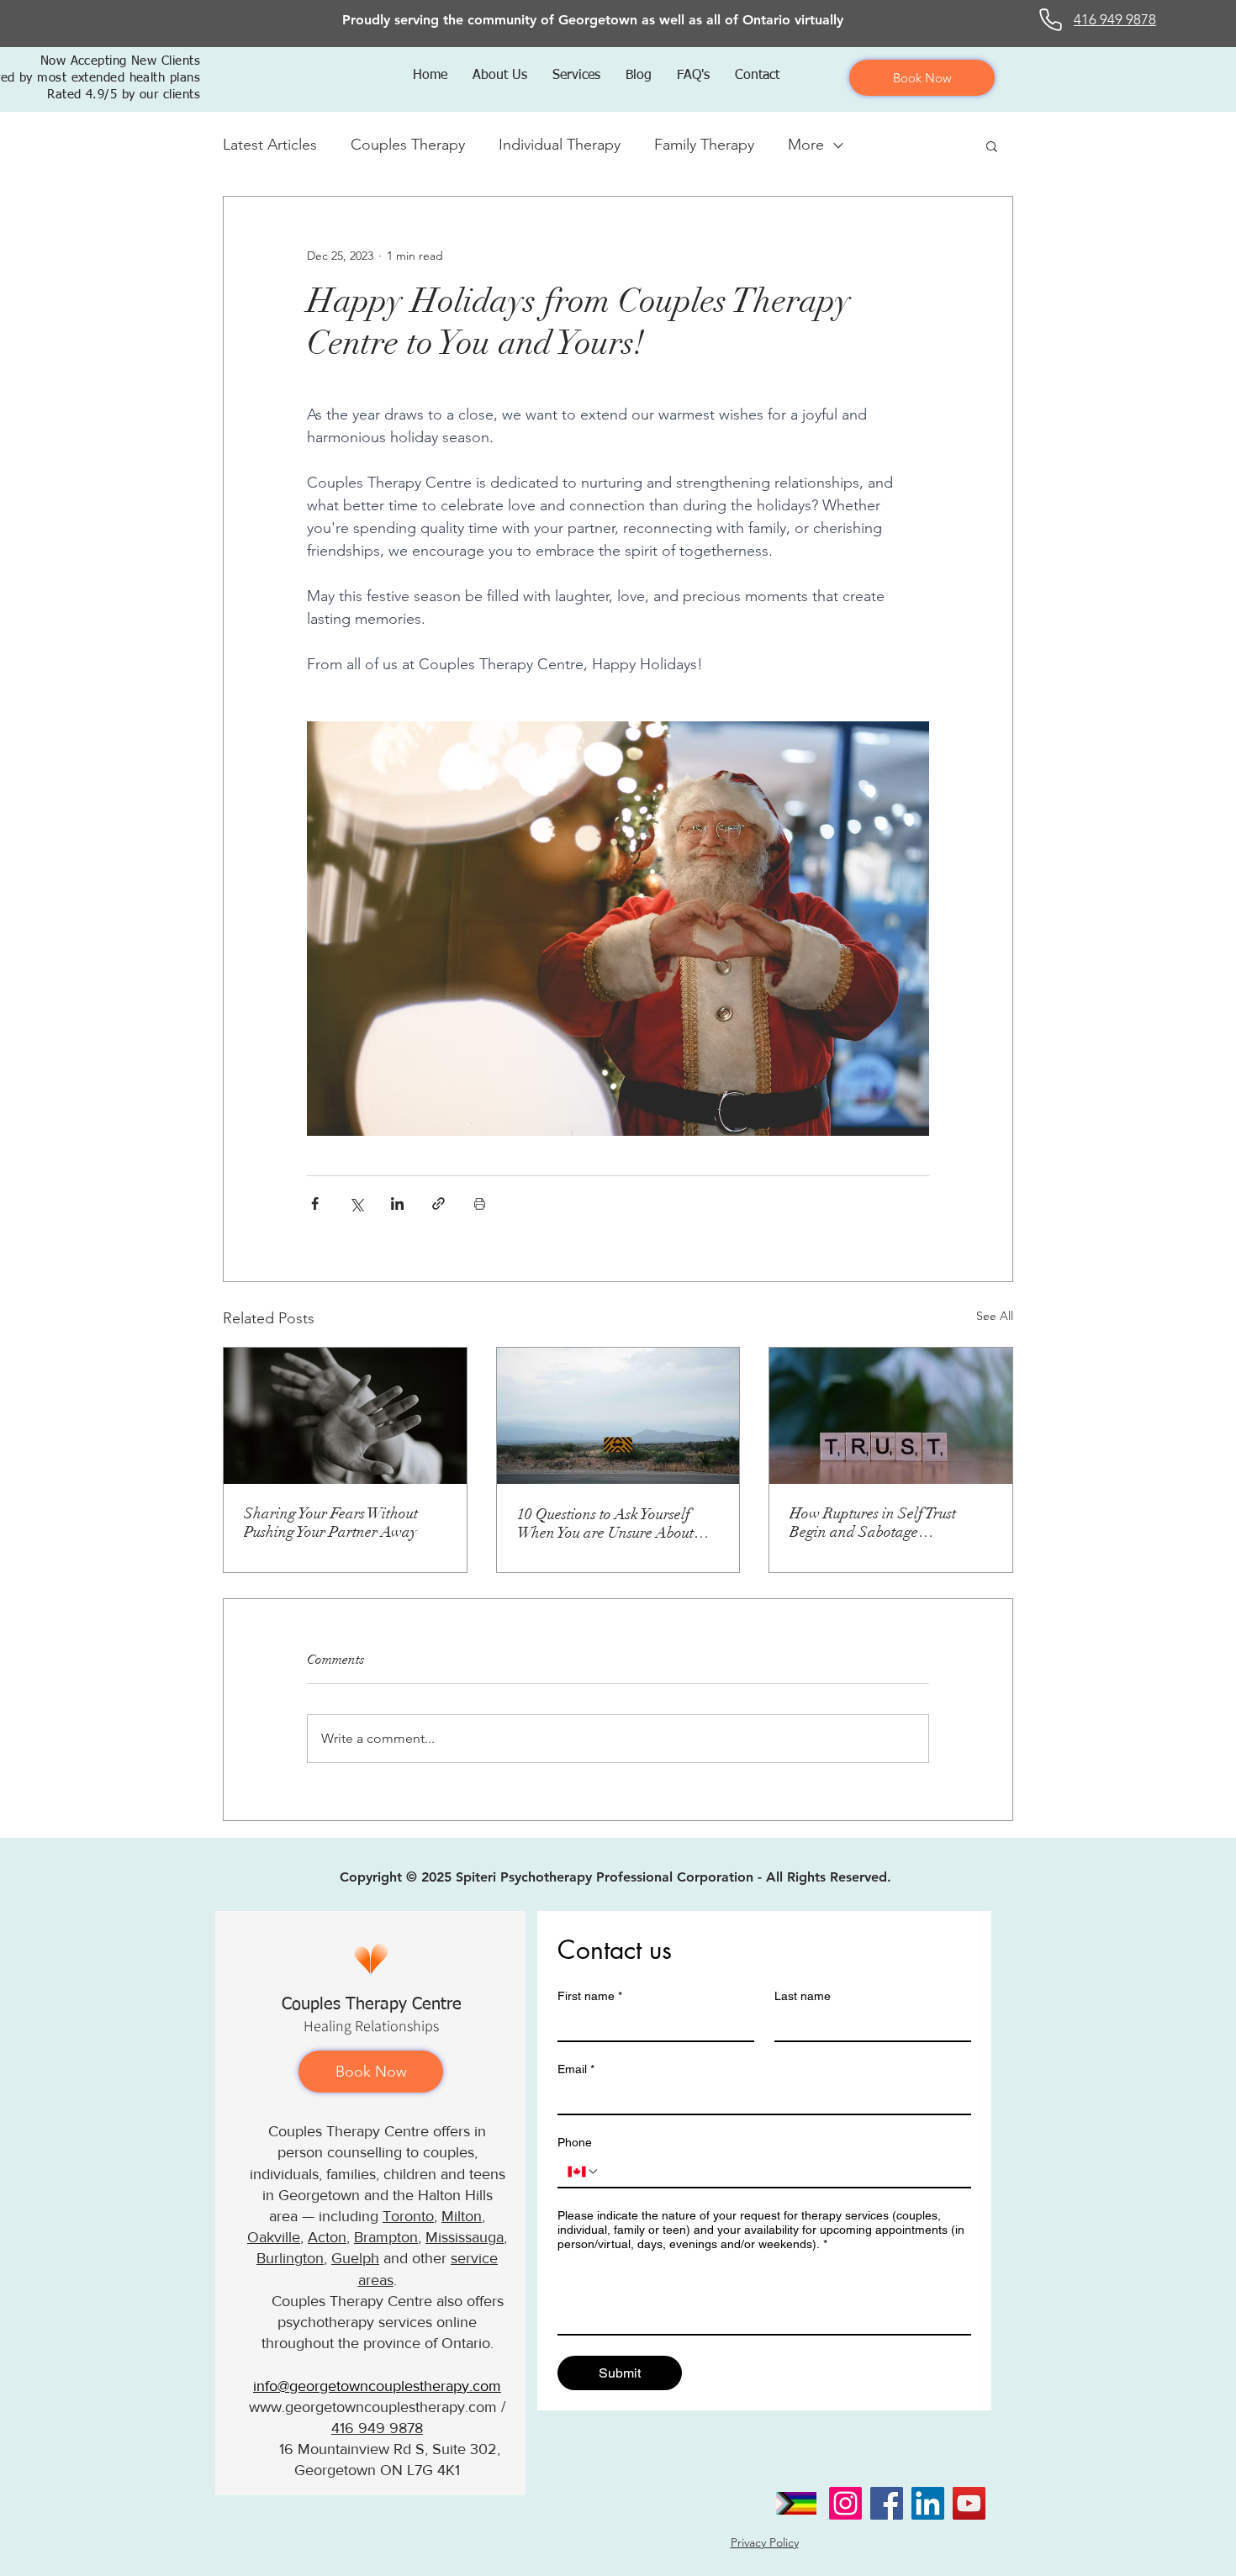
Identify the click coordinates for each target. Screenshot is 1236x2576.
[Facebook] (887, 2503)
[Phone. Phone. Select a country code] (584, 2172)
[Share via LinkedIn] (397, 1204)
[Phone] (1051, 20)
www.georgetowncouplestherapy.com (373, 2407)
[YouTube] (969, 2503)
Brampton (386, 2237)
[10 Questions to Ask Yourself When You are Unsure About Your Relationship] (618, 1416)
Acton (327, 2237)
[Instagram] (845, 2503)
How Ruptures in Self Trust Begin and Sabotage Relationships (873, 1523)
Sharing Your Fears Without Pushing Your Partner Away (331, 1523)
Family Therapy (704, 145)
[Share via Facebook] (315, 1204)
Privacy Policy (765, 2542)
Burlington (290, 2258)
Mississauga (465, 2237)
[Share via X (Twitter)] (356, 1204)
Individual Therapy (560, 145)
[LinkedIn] (928, 2503)
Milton (462, 2216)
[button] (500, 76)
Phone (575, 2142)
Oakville (274, 2237)
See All (995, 1316)
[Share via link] (438, 1204)
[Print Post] (480, 1204)
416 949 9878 (377, 2428)
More (806, 145)
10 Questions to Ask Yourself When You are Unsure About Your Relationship (605, 1523)
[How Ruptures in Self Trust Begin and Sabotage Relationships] (891, 1416)
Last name (803, 1996)
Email (576, 2069)
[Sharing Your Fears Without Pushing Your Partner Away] (345, 1416)
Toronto (408, 2216)
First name (590, 1996)
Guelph (355, 2258)
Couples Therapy (408, 145)
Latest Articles (270, 145)
